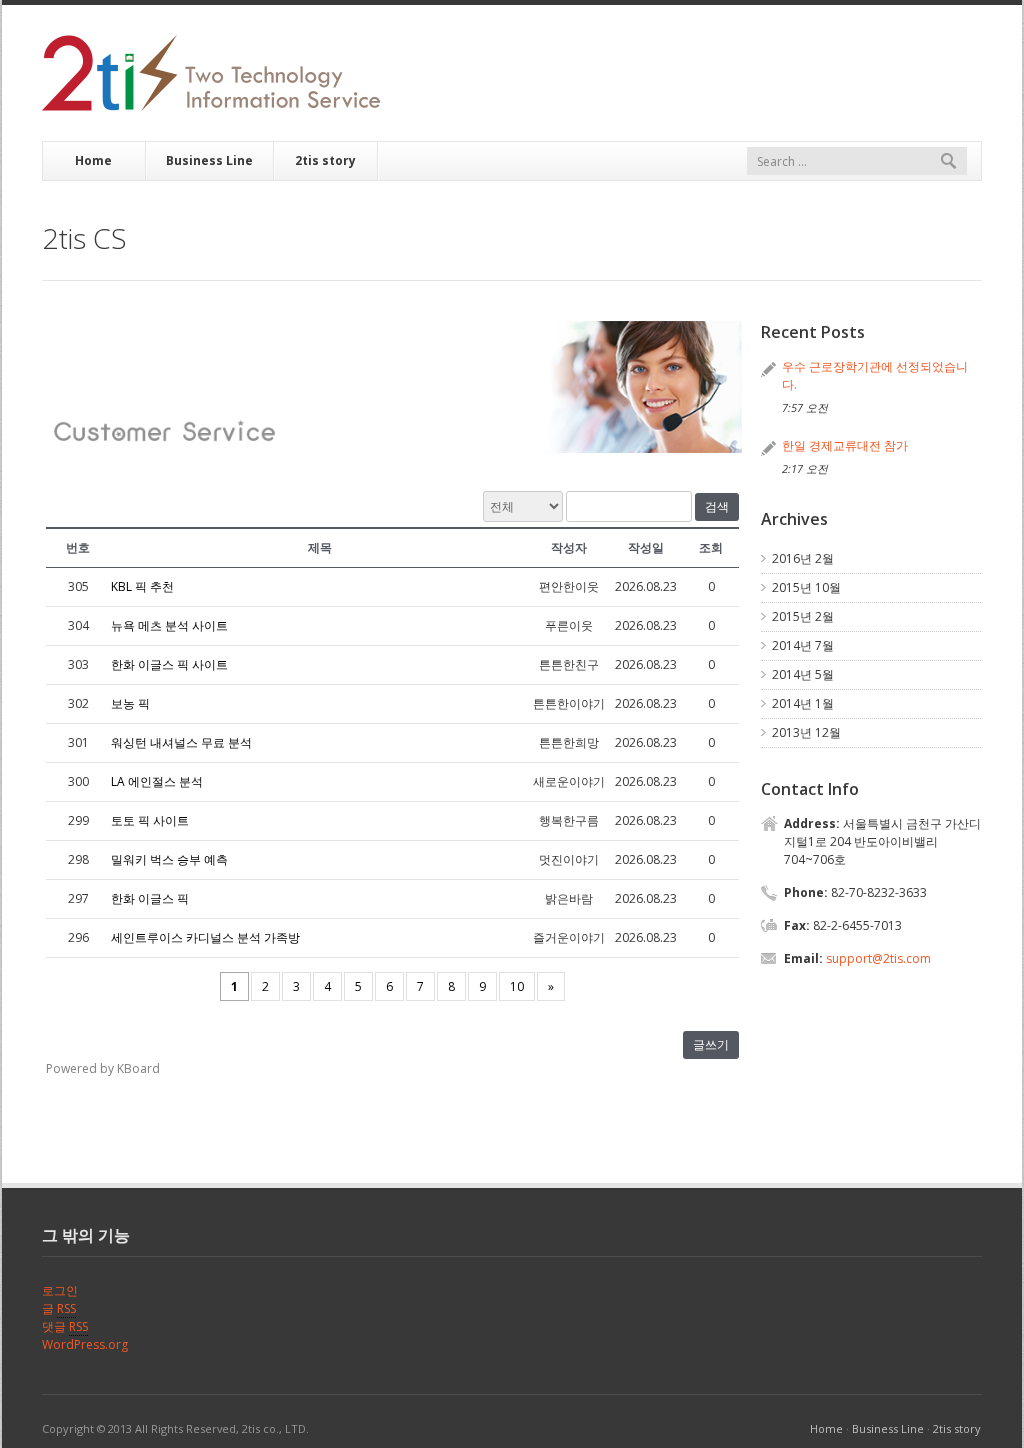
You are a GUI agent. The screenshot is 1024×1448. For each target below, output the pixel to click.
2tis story (325, 160)
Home (93, 160)
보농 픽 (130, 703)
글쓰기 (711, 1044)
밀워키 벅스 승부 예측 (169, 859)
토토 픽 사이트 (150, 820)
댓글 (65, 1326)
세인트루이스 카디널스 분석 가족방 (205, 937)
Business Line (209, 160)
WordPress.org (85, 1344)
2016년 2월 (803, 558)
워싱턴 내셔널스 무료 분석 (181, 742)
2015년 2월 (803, 616)
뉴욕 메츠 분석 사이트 (169, 625)
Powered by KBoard (103, 1068)
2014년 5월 (803, 674)
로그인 (60, 1290)
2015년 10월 (806, 587)
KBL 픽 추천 (142, 586)
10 (517, 986)
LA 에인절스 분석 (157, 781)
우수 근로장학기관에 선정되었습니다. (875, 375)
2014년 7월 (803, 645)
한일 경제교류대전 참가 (845, 445)
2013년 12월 (806, 732)
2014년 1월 (803, 703)
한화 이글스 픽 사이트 (169, 664)
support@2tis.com (878, 958)
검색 (717, 507)
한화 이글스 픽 (150, 898)
